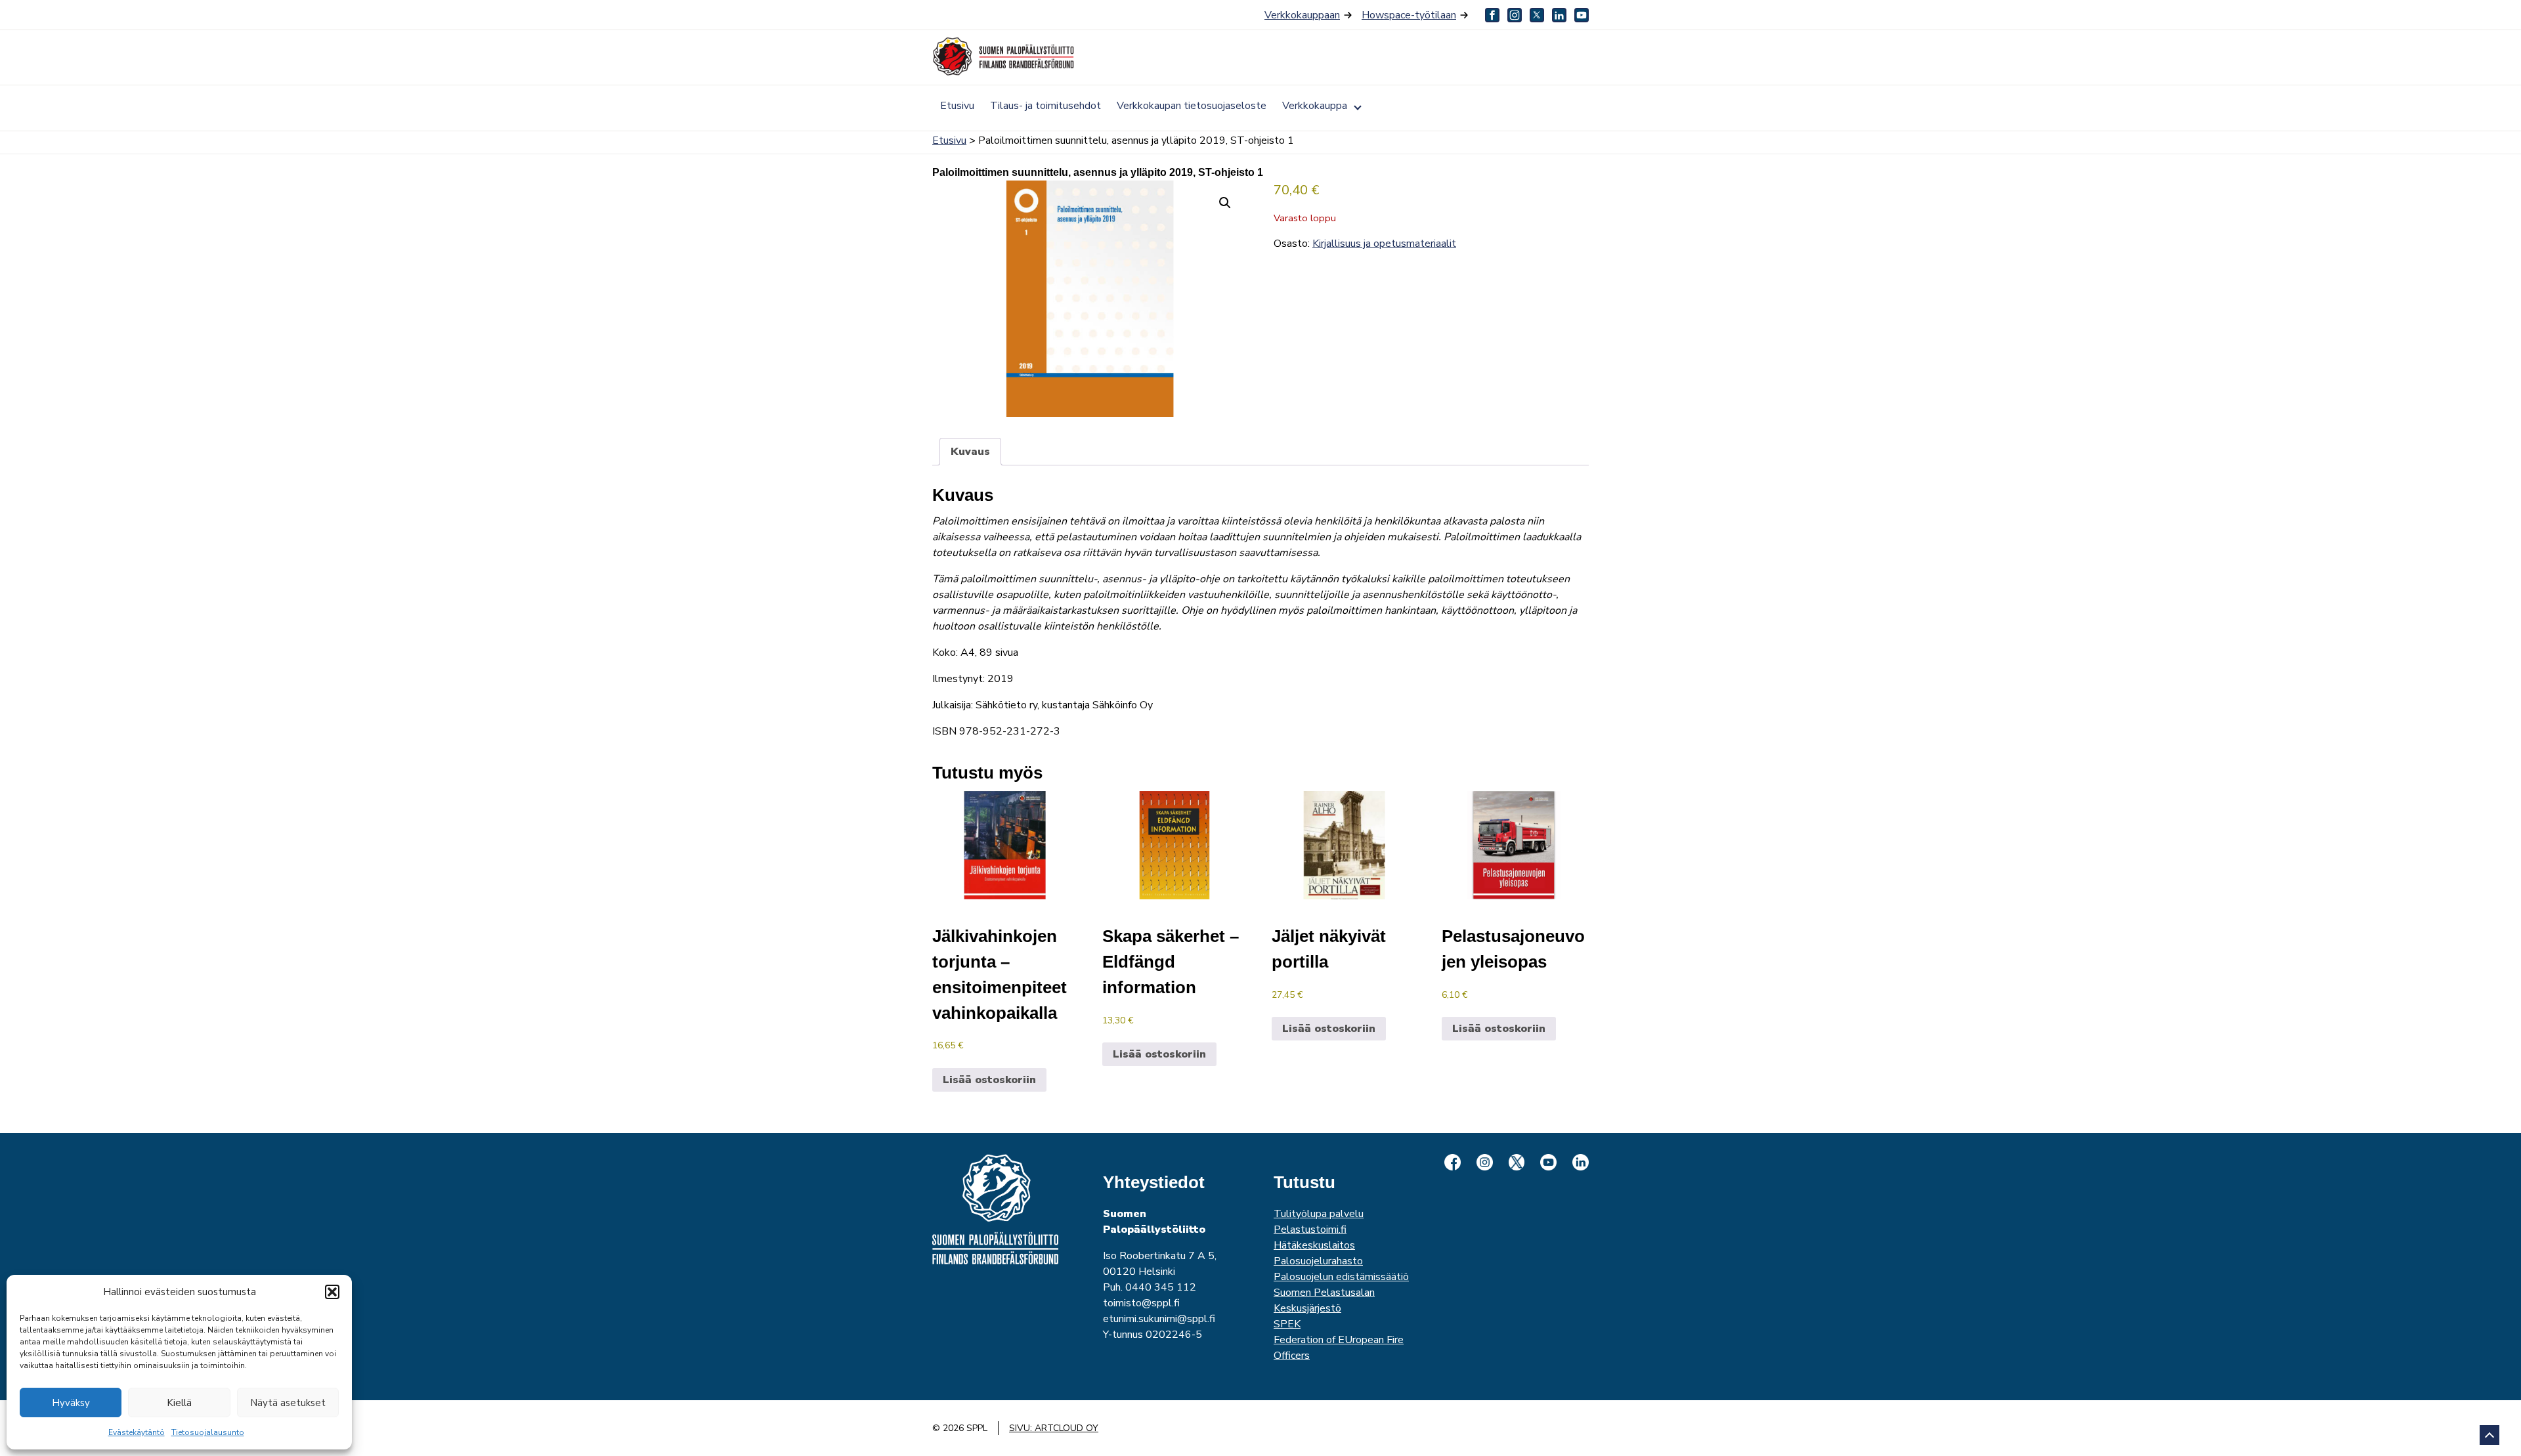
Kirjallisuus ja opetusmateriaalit (1384, 244)
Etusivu (957, 106)
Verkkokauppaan (1302, 15)
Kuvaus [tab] (970, 452)
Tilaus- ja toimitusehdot (1045, 106)
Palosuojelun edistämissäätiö (1341, 1277)
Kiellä (179, 1403)
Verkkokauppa (1315, 106)
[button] (332, 1292)
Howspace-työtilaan (1409, 15)
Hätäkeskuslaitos (1314, 1245)
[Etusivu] (1004, 56)
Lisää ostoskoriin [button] (989, 1080)
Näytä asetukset (288, 1403)
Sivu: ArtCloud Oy (1054, 1428)
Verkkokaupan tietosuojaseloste (1192, 106)
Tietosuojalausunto (208, 1432)
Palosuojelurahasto (1318, 1261)
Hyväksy (71, 1403)
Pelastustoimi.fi (1310, 1230)
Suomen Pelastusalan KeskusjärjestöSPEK (1324, 1308)
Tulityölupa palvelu (1319, 1214)
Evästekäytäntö (137, 1432)
